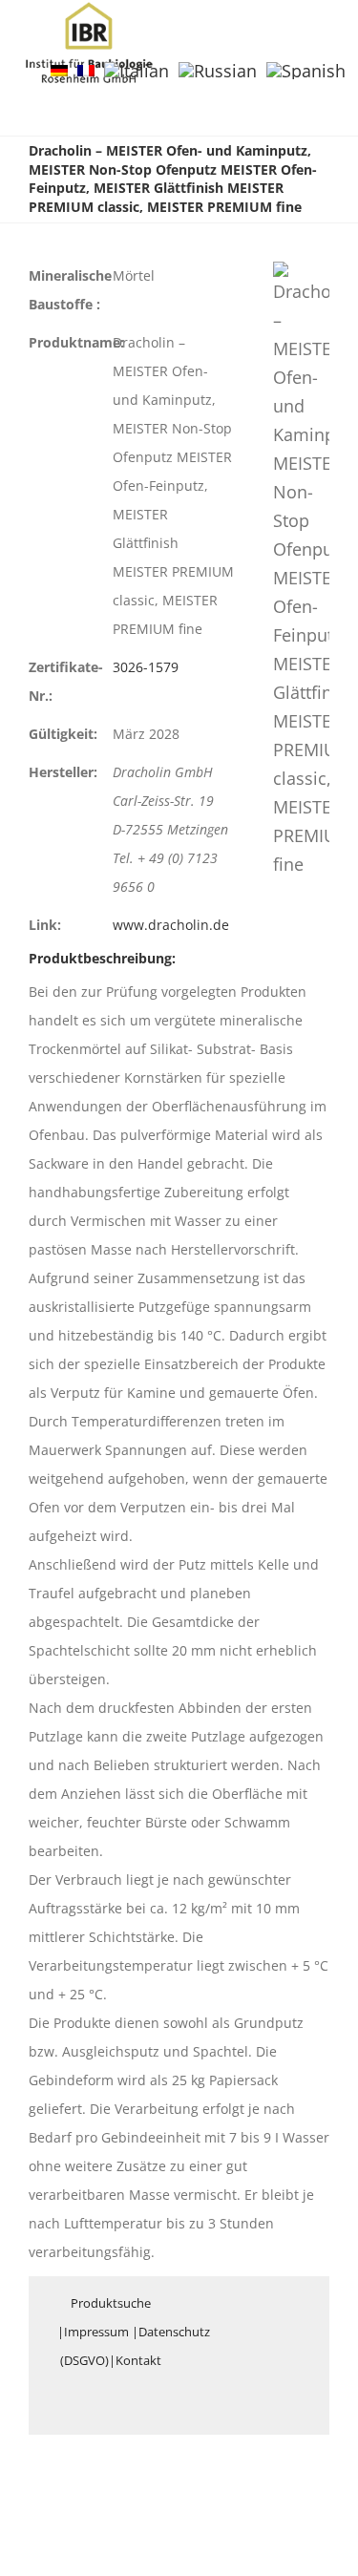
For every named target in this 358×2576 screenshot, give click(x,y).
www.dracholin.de (171, 925)
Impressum (96, 2332)
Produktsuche (111, 2303)
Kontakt (138, 2360)
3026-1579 (146, 667)
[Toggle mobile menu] (322, 32)
